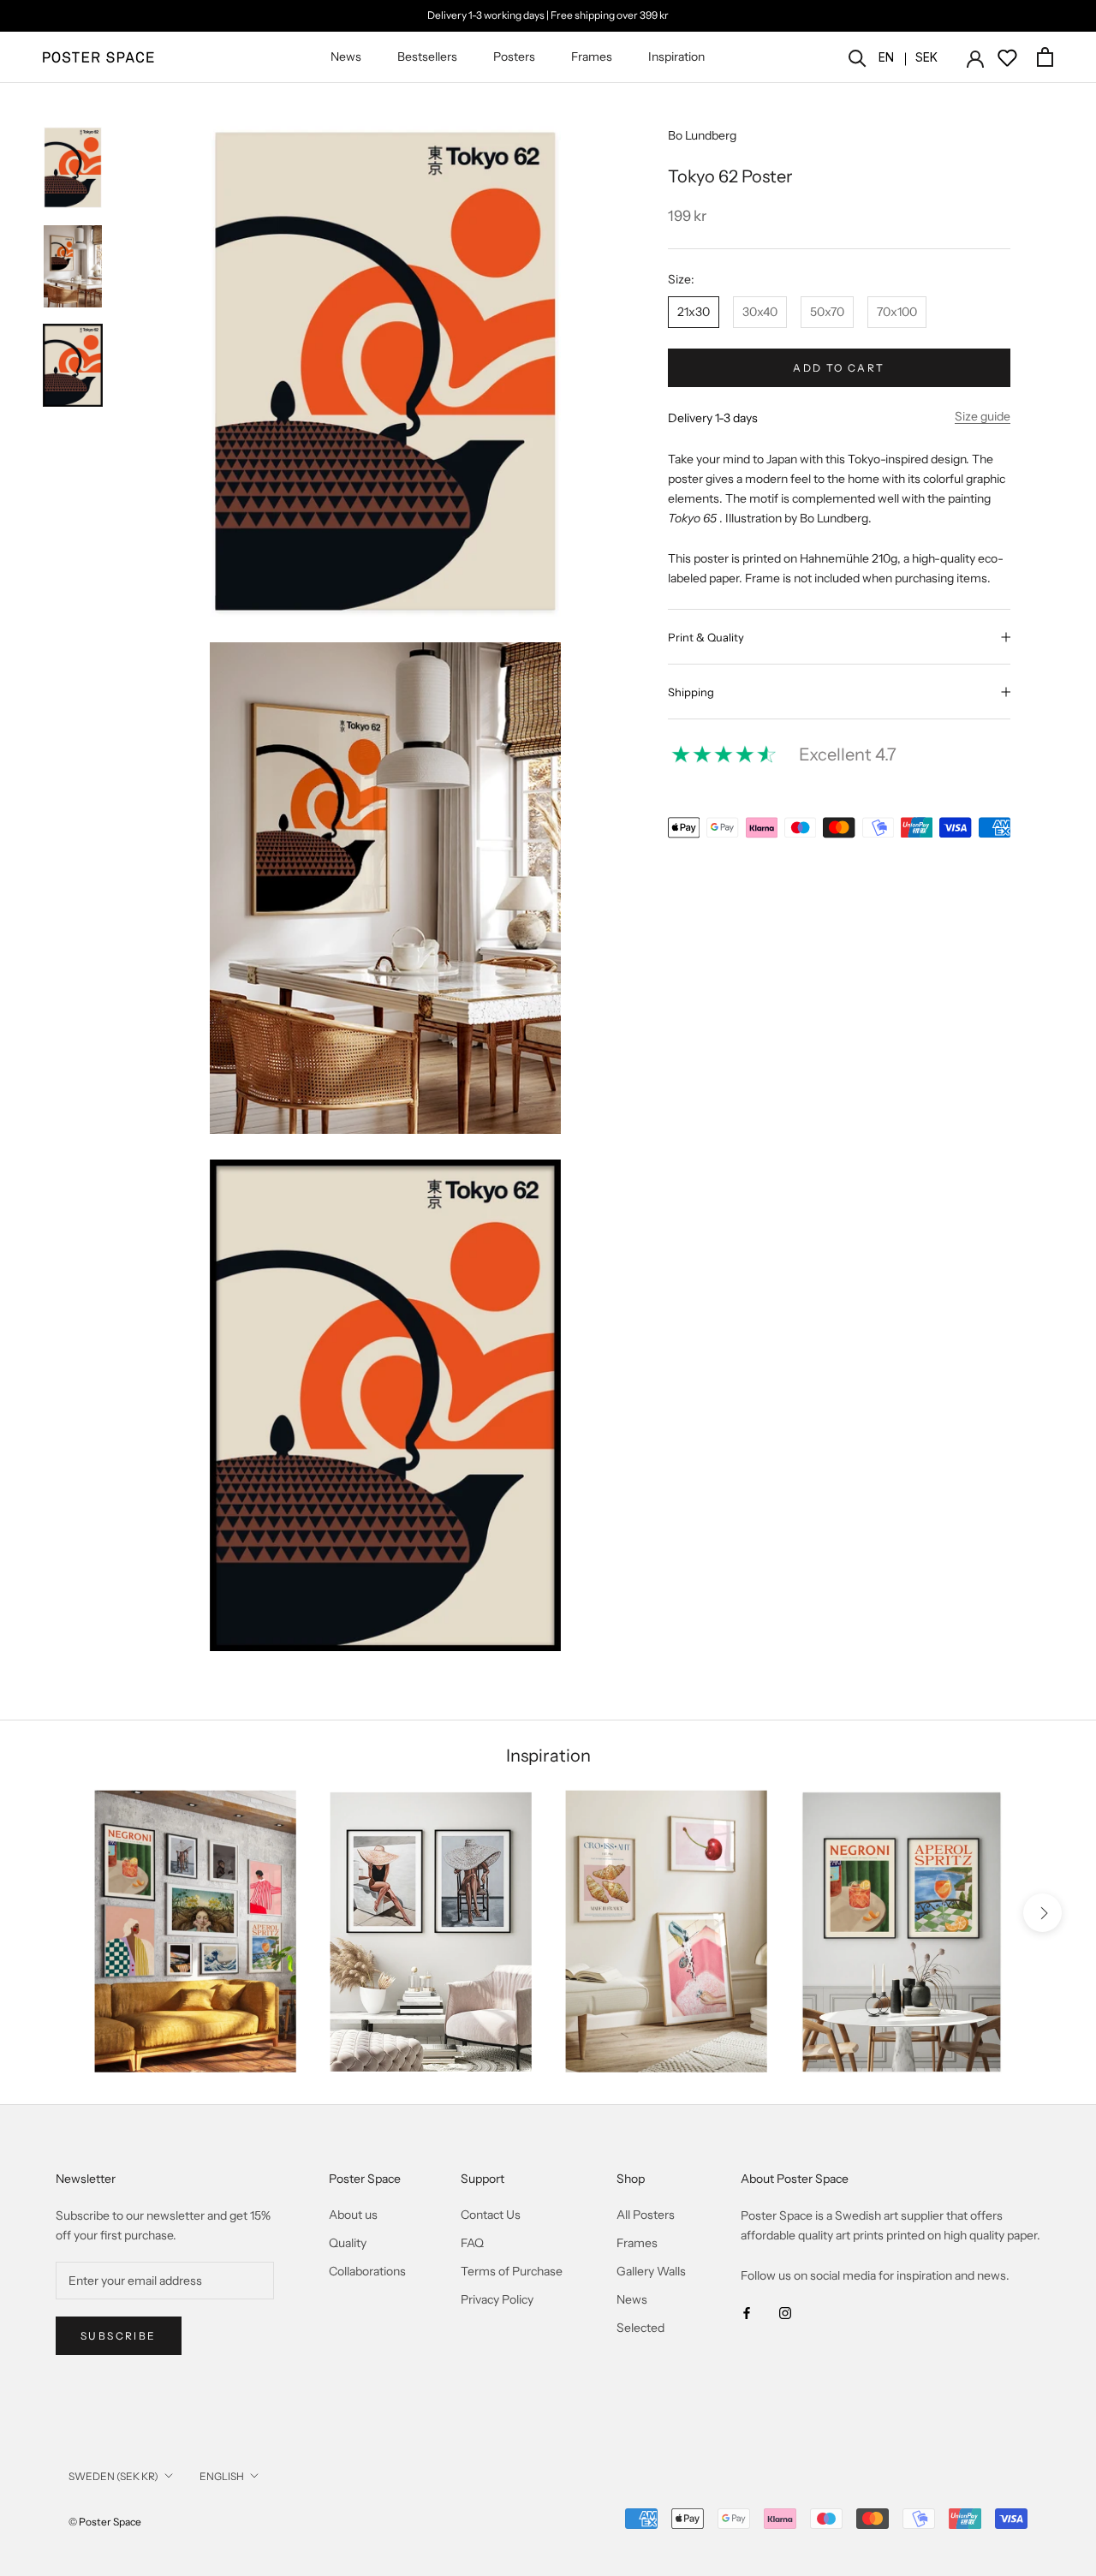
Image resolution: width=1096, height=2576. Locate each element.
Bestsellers (427, 57)
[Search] (858, 57)
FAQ (472, 2243)
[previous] (54, 1912)
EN (886, 57)
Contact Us (491, 2215)
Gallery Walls (651, 2271)
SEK (926, 57)
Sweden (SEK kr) (113, 2476)
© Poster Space (105, 2522)
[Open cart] (1045, 57)
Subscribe (119, 2336)
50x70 (827, 312)
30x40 (760, 312)
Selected (640, 2328)
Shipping (691, 692)
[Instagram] (785, 2313)
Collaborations (367, 2271)
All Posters (646, 2215)
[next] (1042, 1912)
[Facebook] (747, 2313)
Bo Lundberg (702, 135)
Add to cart (839, 368)
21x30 (694, 312)
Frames (592, 57)
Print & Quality (706, 637)
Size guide (983, 416)
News (346, 57)
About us (353, 2215)
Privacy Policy (497, 2299)
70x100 (897, 312)
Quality (348, 2243)
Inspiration (676, 57)
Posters (514, 57)
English (222, 2476)
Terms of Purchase (512, 2271)
